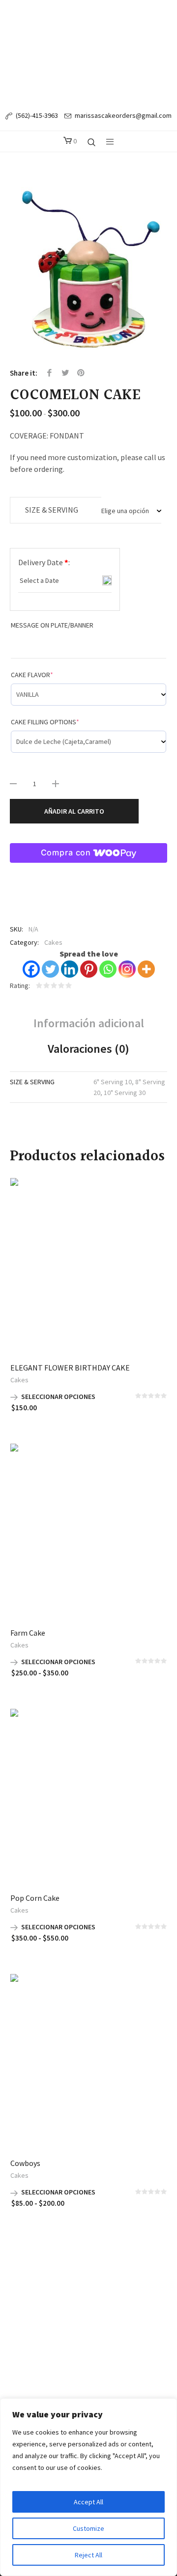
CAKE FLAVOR (32, 675)
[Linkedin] (70, 969)
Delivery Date (44, 562)
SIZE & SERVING (52, 510)
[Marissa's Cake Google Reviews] (116, 2276)
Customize (88, 2528)
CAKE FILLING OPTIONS (45, 722)
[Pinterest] (89, 969)
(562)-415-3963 (37, 115)
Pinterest (81, 373)
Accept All (88, 2502)
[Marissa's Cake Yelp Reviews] (97, 2276)
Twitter (65, 373)
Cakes (53, 942)
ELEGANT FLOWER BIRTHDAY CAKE (70, 1368)
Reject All (88, 2555)
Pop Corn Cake (35, 1898)
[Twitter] (50, 969)
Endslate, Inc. (107, 2307)
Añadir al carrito (74, 811)
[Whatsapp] (108, 969)
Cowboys (25, 2163)
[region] (88, 2487)
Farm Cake (28, 1633)
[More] (146, 969)
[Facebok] (60, 2276)
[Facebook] (31, 969)
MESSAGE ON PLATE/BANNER (52, 625)
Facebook (50, 373)
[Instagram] (127, 969)
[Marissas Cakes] (88, 52)
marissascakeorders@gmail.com (123, 115)
